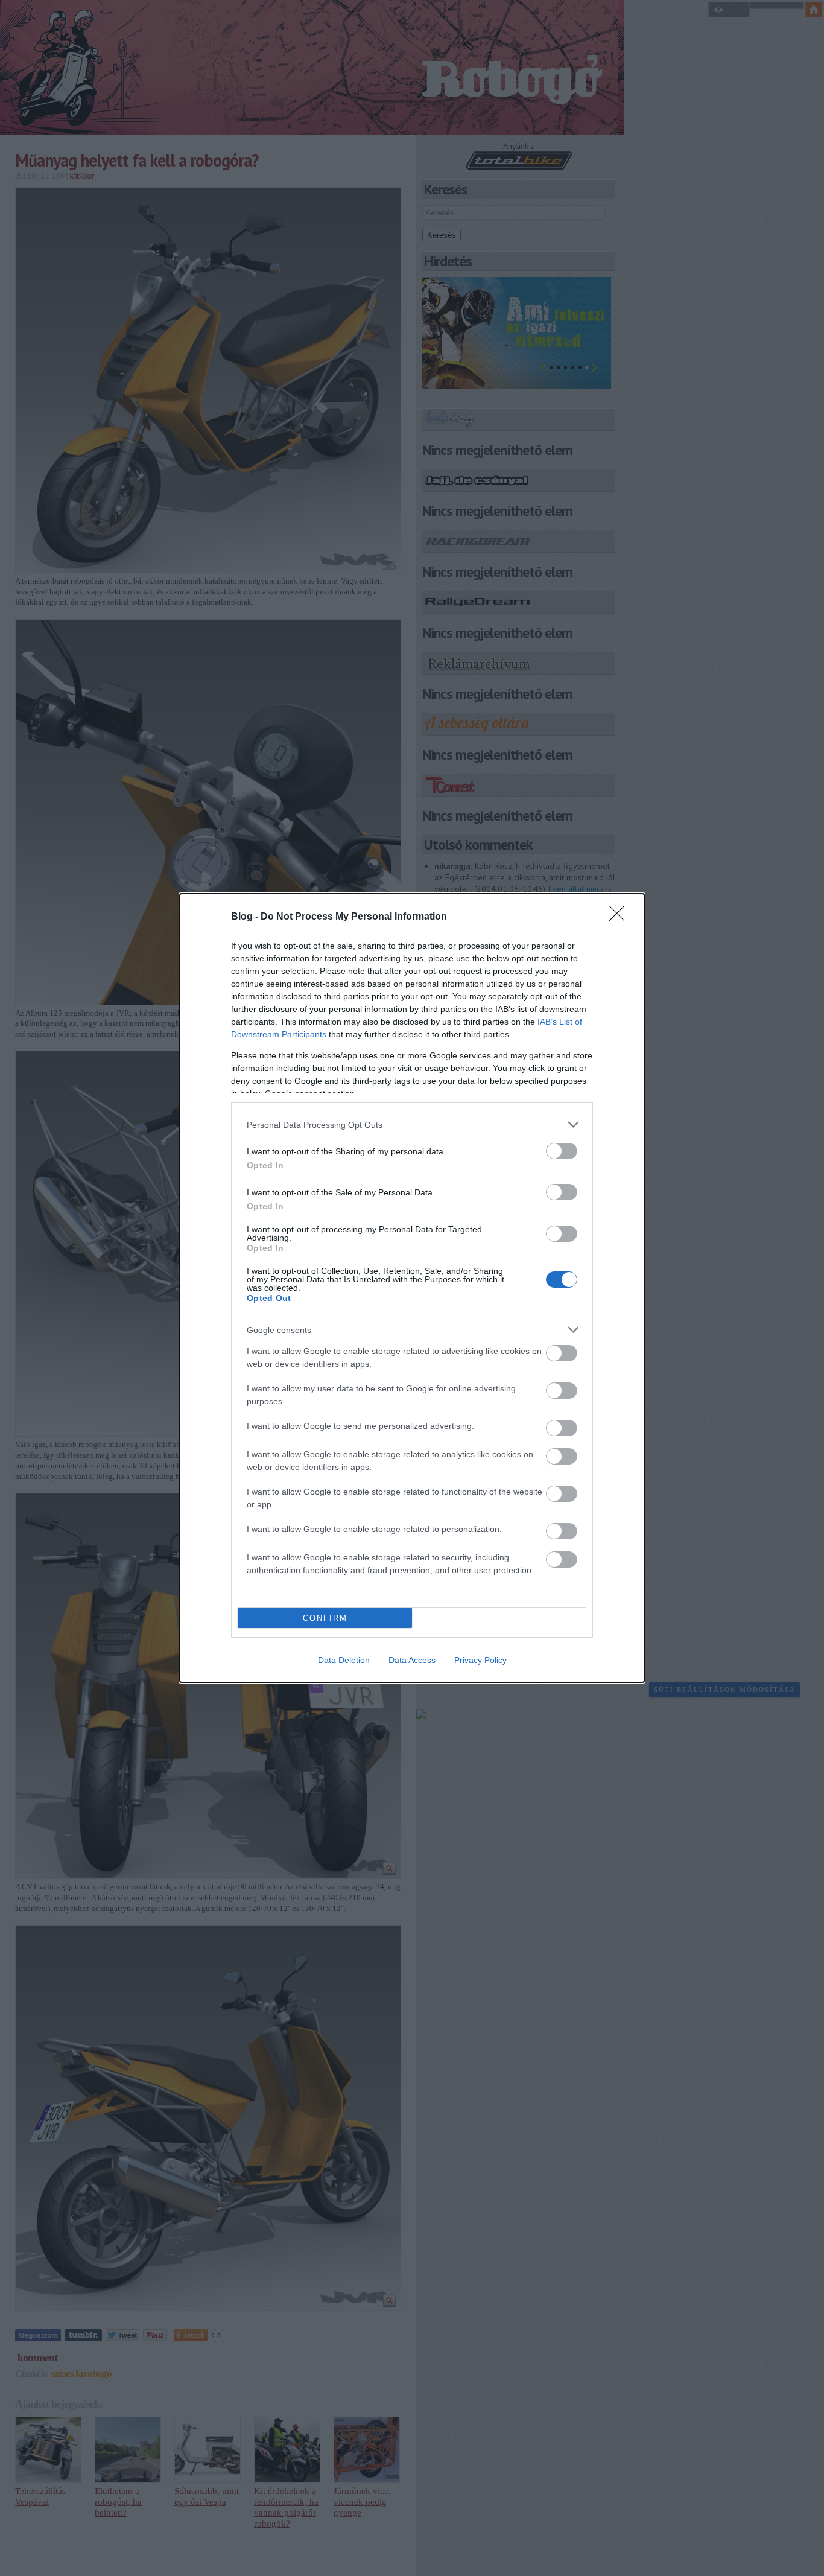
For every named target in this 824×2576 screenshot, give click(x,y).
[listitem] (412, 1124)
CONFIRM (325, 1618)
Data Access (412, 1660)
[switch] (562, 1151)
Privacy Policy (480, 1660)
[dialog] (412, 1288)
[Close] (621, 917)
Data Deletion (344, 1660)
